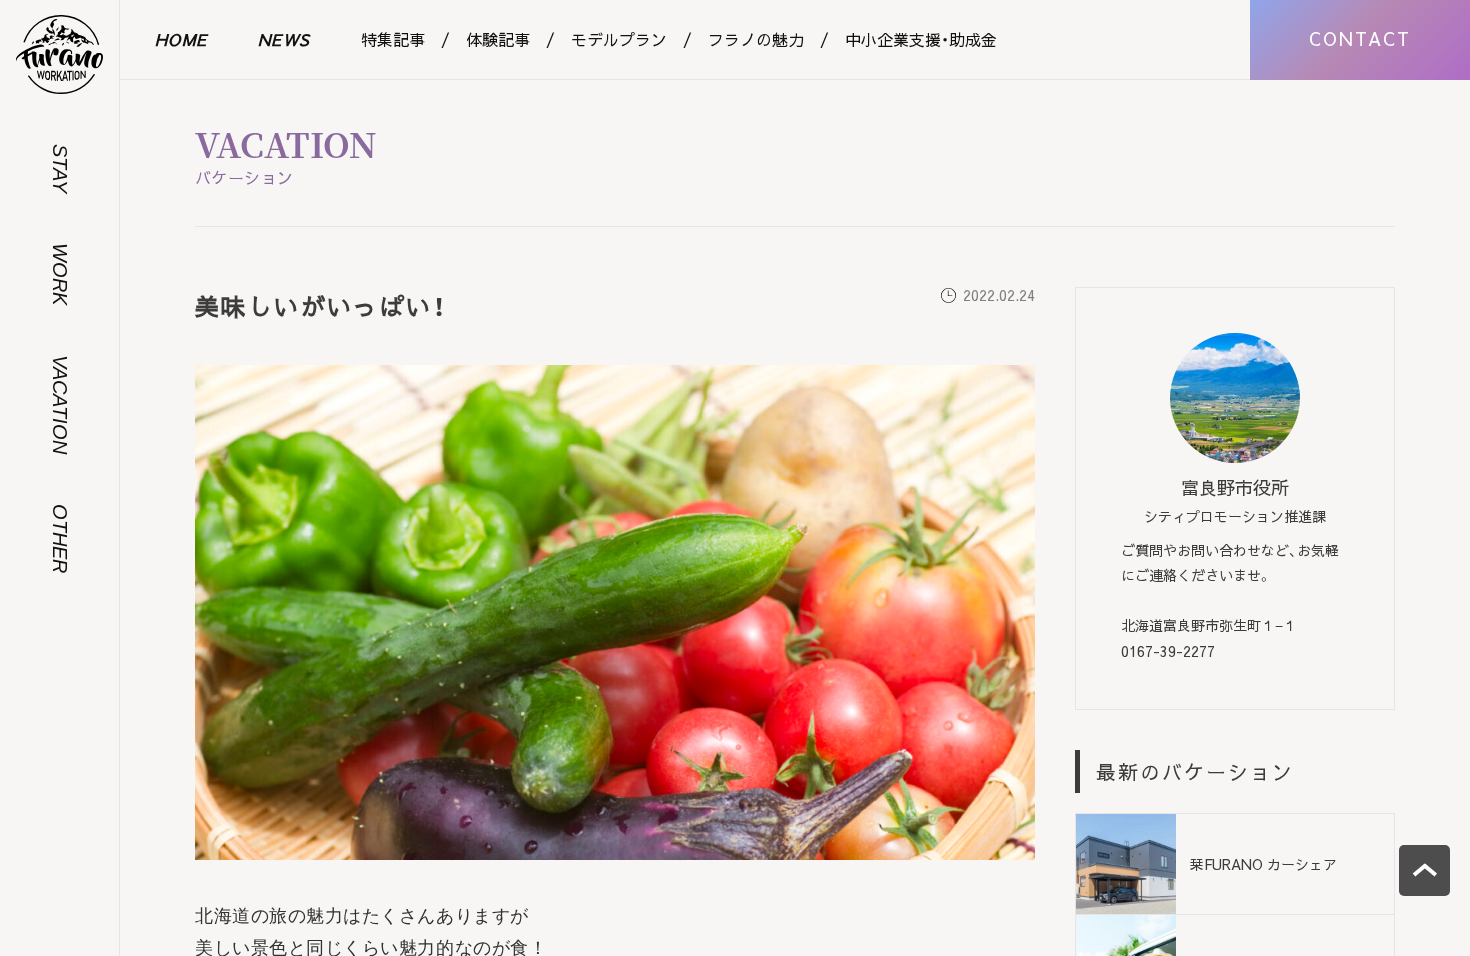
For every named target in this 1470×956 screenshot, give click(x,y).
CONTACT (1360, 38)
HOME (181, 39)
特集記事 (393, 39)
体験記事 (498, 39)
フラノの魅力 (756, 39)
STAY (60, 168)
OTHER (60, 538)
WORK (60, 274)
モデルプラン (619, 39)
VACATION (60, 404)
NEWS (284, 39)
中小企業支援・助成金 (921, 39)
